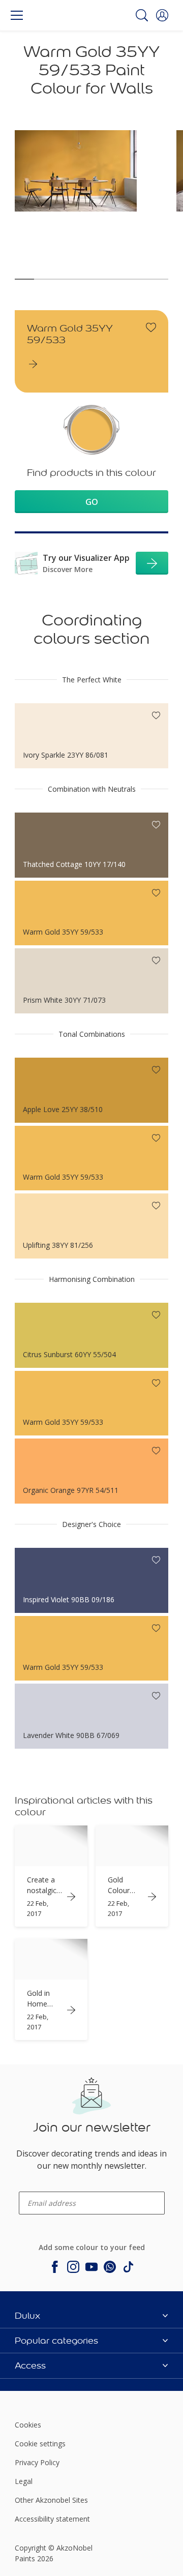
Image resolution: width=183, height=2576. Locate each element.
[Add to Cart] (152, 563)
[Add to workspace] (151, 327)
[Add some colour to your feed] (55, 2267)
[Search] (142, 15)
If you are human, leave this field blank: (20, 2100)
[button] (162, 15)
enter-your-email (38, 2188)
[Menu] (17, 15)
